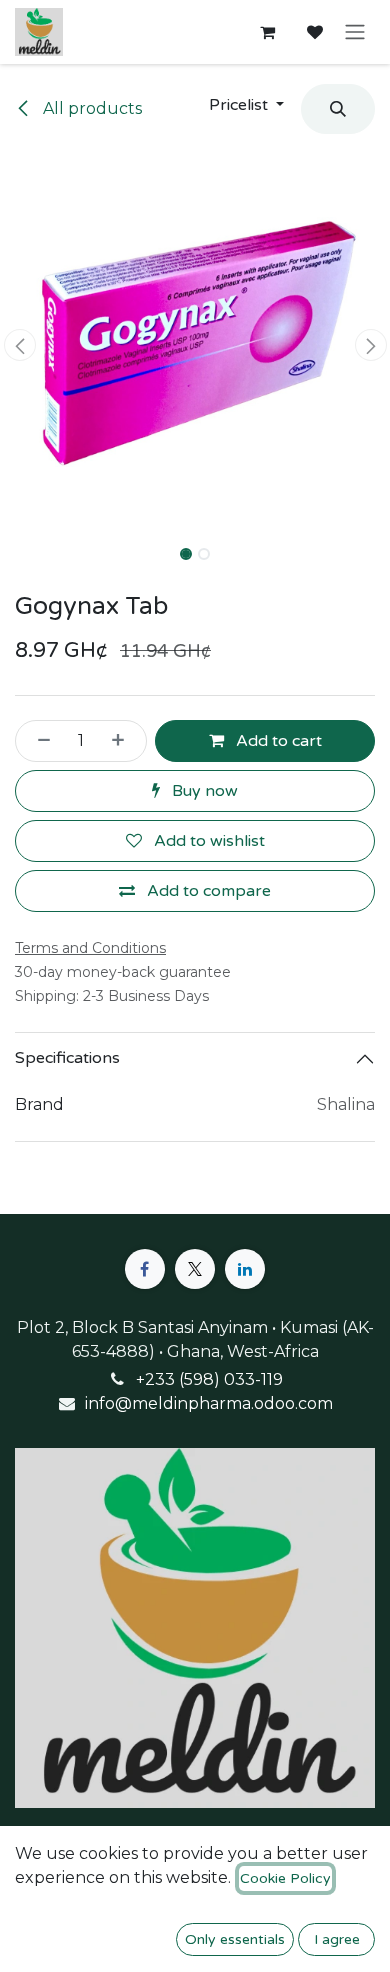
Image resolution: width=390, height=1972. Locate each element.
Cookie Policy (285, 1878)
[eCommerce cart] (267, 32)
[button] (246, 105)
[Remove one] (38, 741)
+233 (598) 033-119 (209, 1379)
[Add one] (124, 741)
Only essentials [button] (235, 1939)
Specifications (67, 1058)
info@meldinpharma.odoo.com (209, 1403)
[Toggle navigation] (355, 32)
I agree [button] (337, 1939)
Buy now (203, 791)
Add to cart (277, 741)
